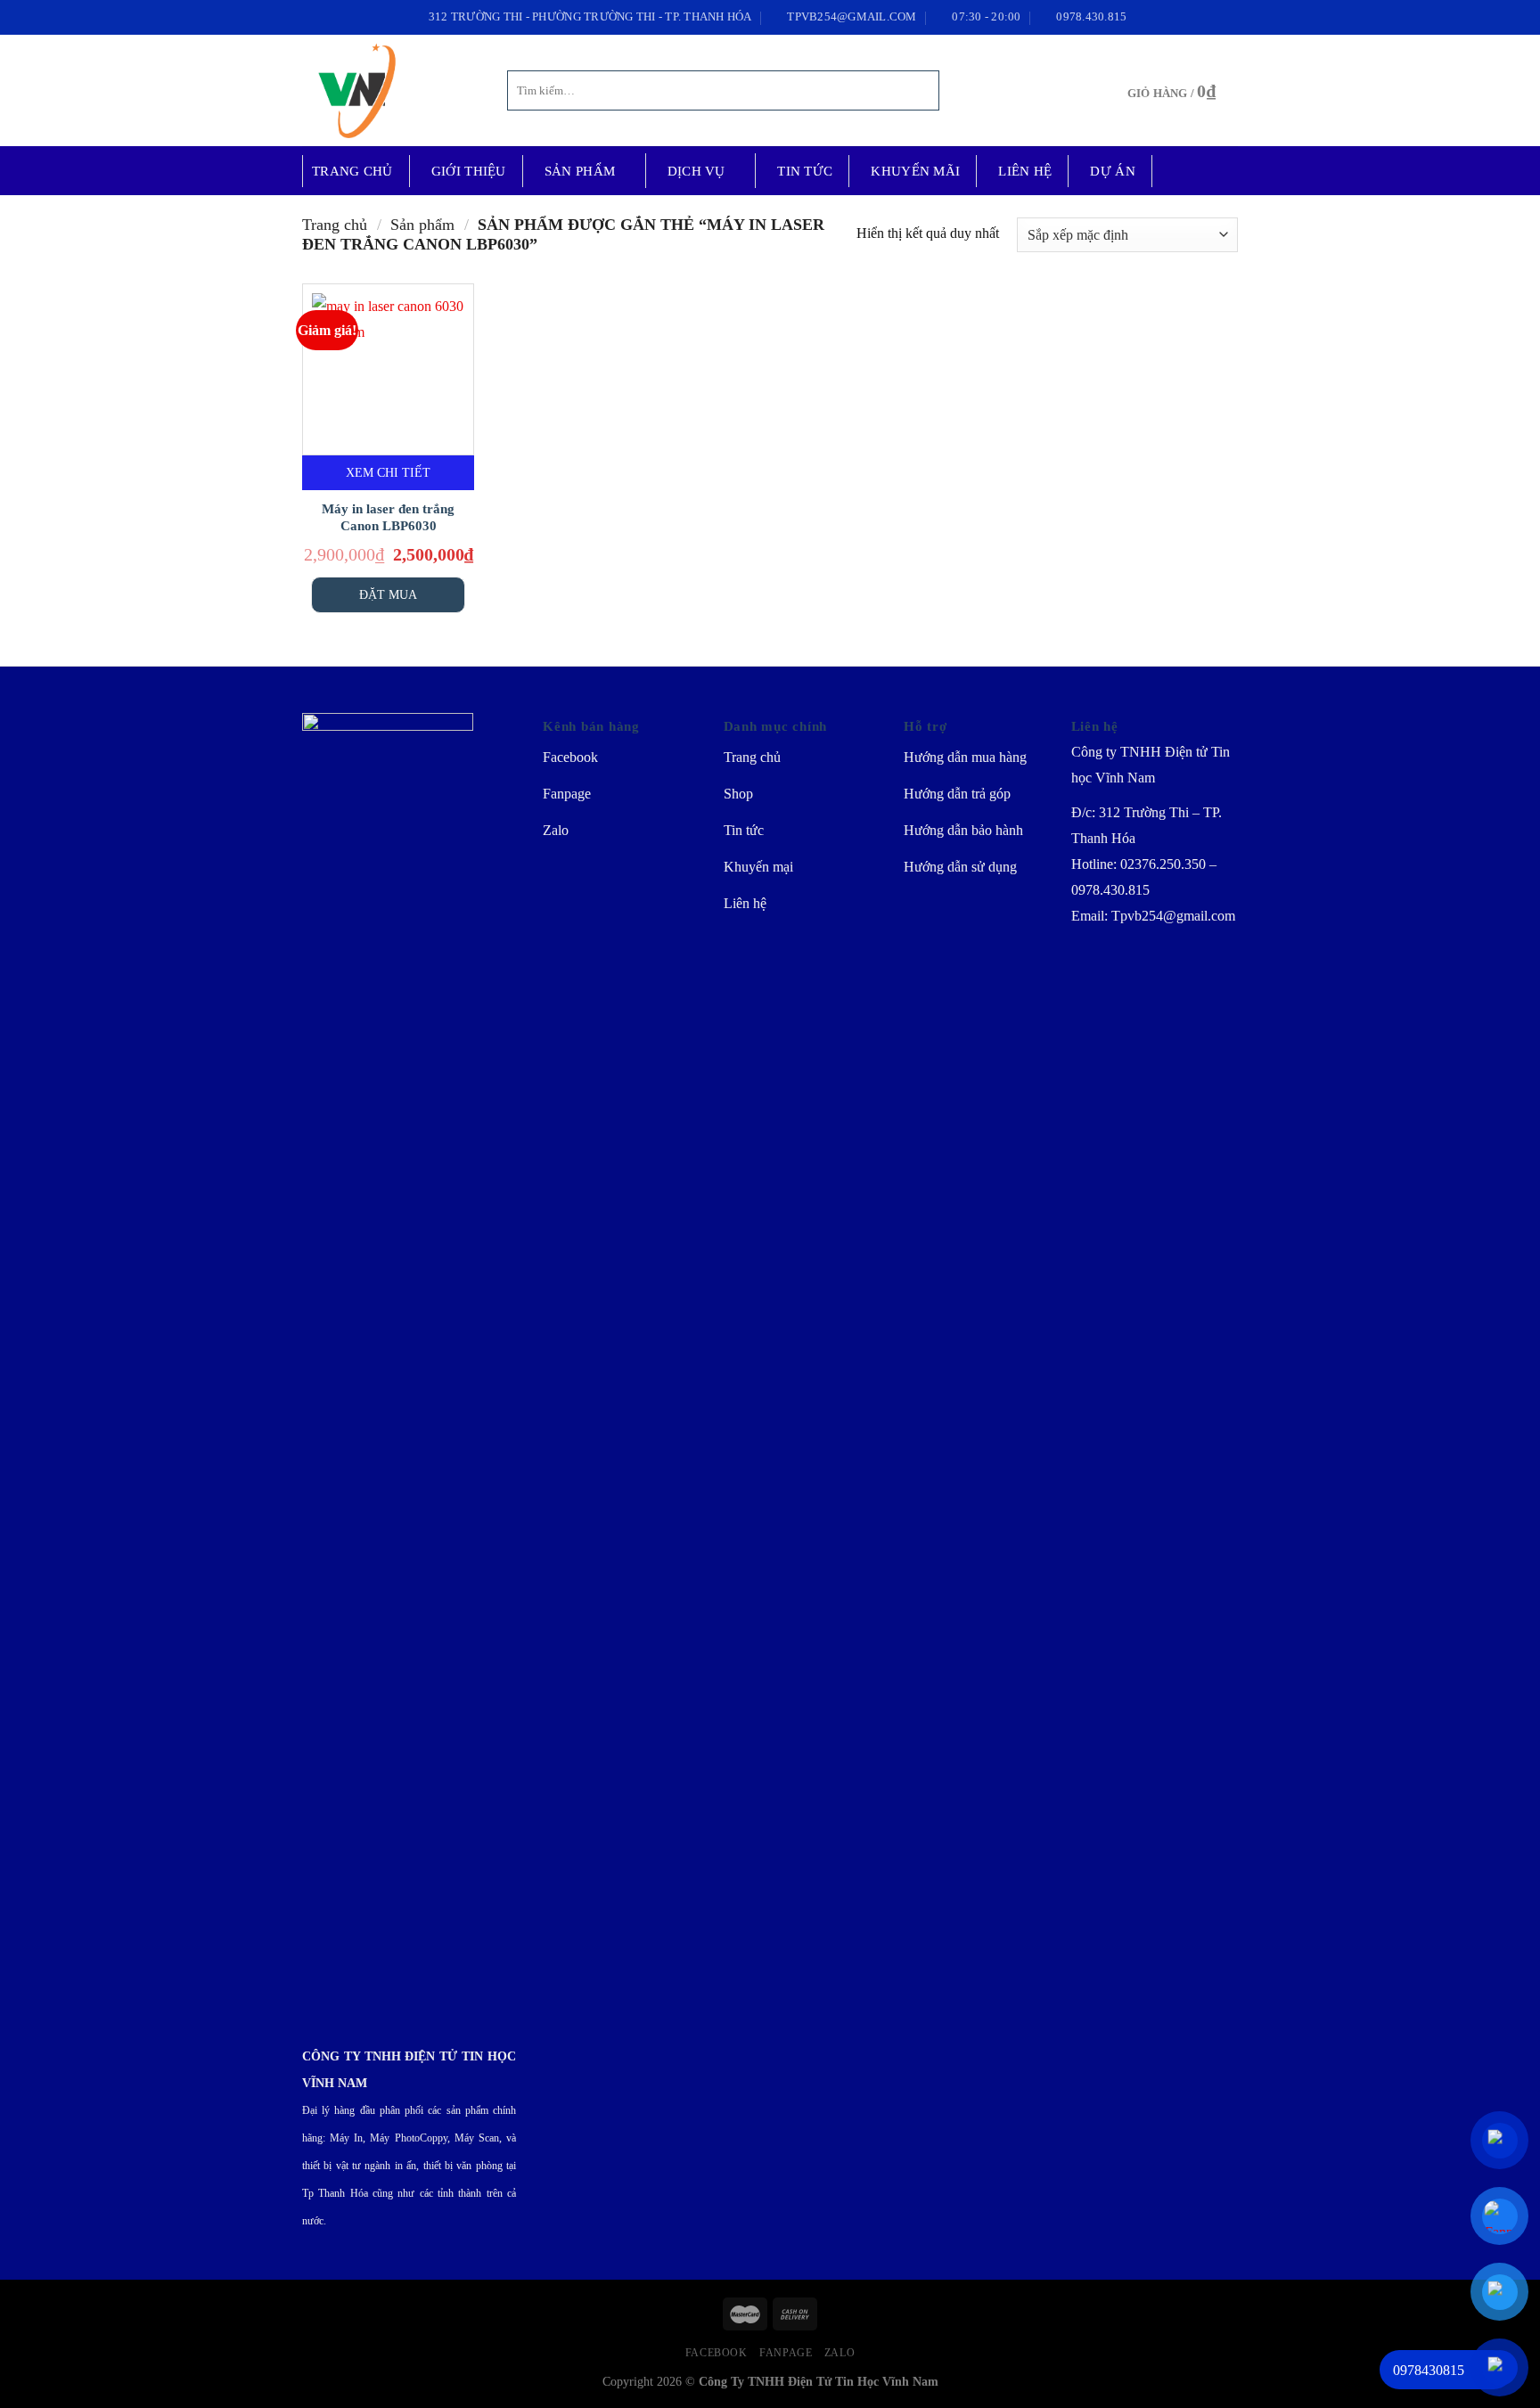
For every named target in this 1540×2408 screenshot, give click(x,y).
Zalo (840, 2353)
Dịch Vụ (696, 171)
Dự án (1113, 171)
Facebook (717, 2353)
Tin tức (805, 171)
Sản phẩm (580, 171)
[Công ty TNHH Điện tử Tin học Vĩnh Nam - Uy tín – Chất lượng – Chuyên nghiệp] (391, 90)
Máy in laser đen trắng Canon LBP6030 (388, 518)
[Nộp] (923, 91)
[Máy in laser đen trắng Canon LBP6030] (388, 369)
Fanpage (786, 2353)
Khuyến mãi (915, 171)
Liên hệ (1025, 171)
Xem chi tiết (388, 472)
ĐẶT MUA (388, 594)
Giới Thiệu (469, 171)
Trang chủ (352, 171)
